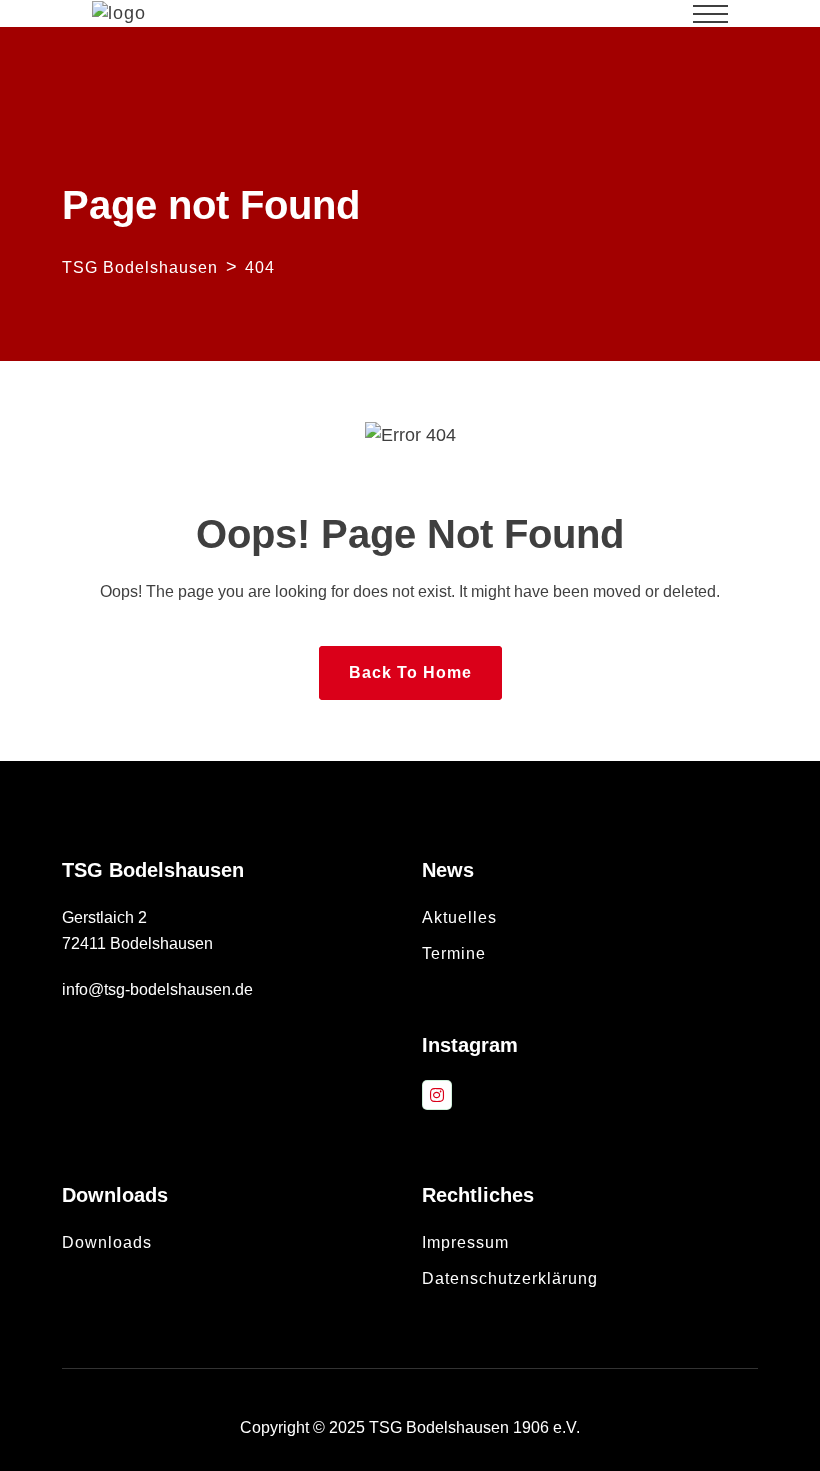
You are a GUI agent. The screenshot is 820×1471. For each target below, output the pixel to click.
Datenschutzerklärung (510, 1278)
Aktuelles (459, 917)
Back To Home (410, 672)
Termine (454, 953)
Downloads (107, 1242)
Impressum (465, 1242)
